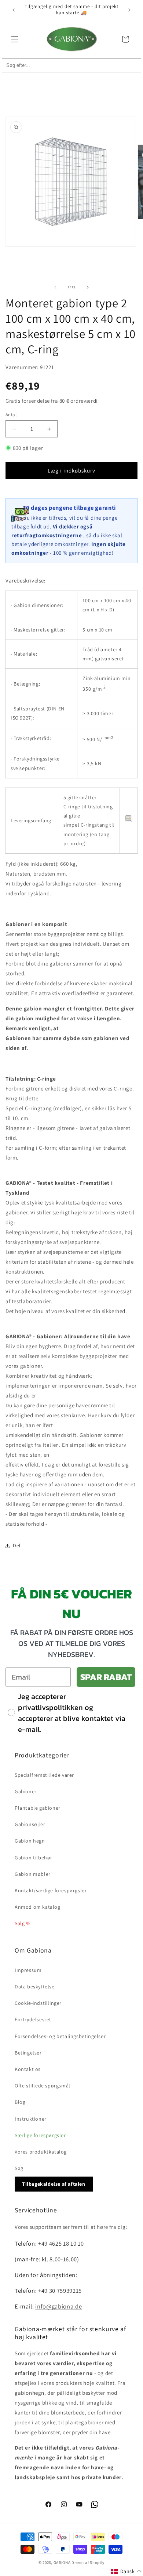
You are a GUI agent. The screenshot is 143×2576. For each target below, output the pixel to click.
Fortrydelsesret (33, 2019)
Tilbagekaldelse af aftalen (54, 2184)
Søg (19, 2168)
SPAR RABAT (106, 1677)
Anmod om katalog (38, 1907)
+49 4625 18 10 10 (61, 2243)
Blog (20, 2102)
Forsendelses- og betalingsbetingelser (60, 2036)
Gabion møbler (33, 1874)
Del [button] (17, 1545)
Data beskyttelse (35, 1987)
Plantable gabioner (38, 1808)
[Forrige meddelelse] (14, 10)
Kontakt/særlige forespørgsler (51, 1890)
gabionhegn (30, 2393)
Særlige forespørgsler (40, 2135)
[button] (15, 39)
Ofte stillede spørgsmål (43, 2086)
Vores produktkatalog (41, 2152)
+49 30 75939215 (60, 2291)
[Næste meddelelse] (129, 10)
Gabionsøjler (30, 1824)
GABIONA (62, 2562)
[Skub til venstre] (55, 287)
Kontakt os (28, 2069)
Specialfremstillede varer (44, 1775)
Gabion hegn (30, 1841)
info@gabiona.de (58, 2306)
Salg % (23, 1923)
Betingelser (28, 2053)
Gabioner (26, 1791)
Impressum (28, 1970)
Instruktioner (31, 2119)
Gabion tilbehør (34, 1858)
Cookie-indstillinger (38, 2003)
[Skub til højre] (88, 287)
